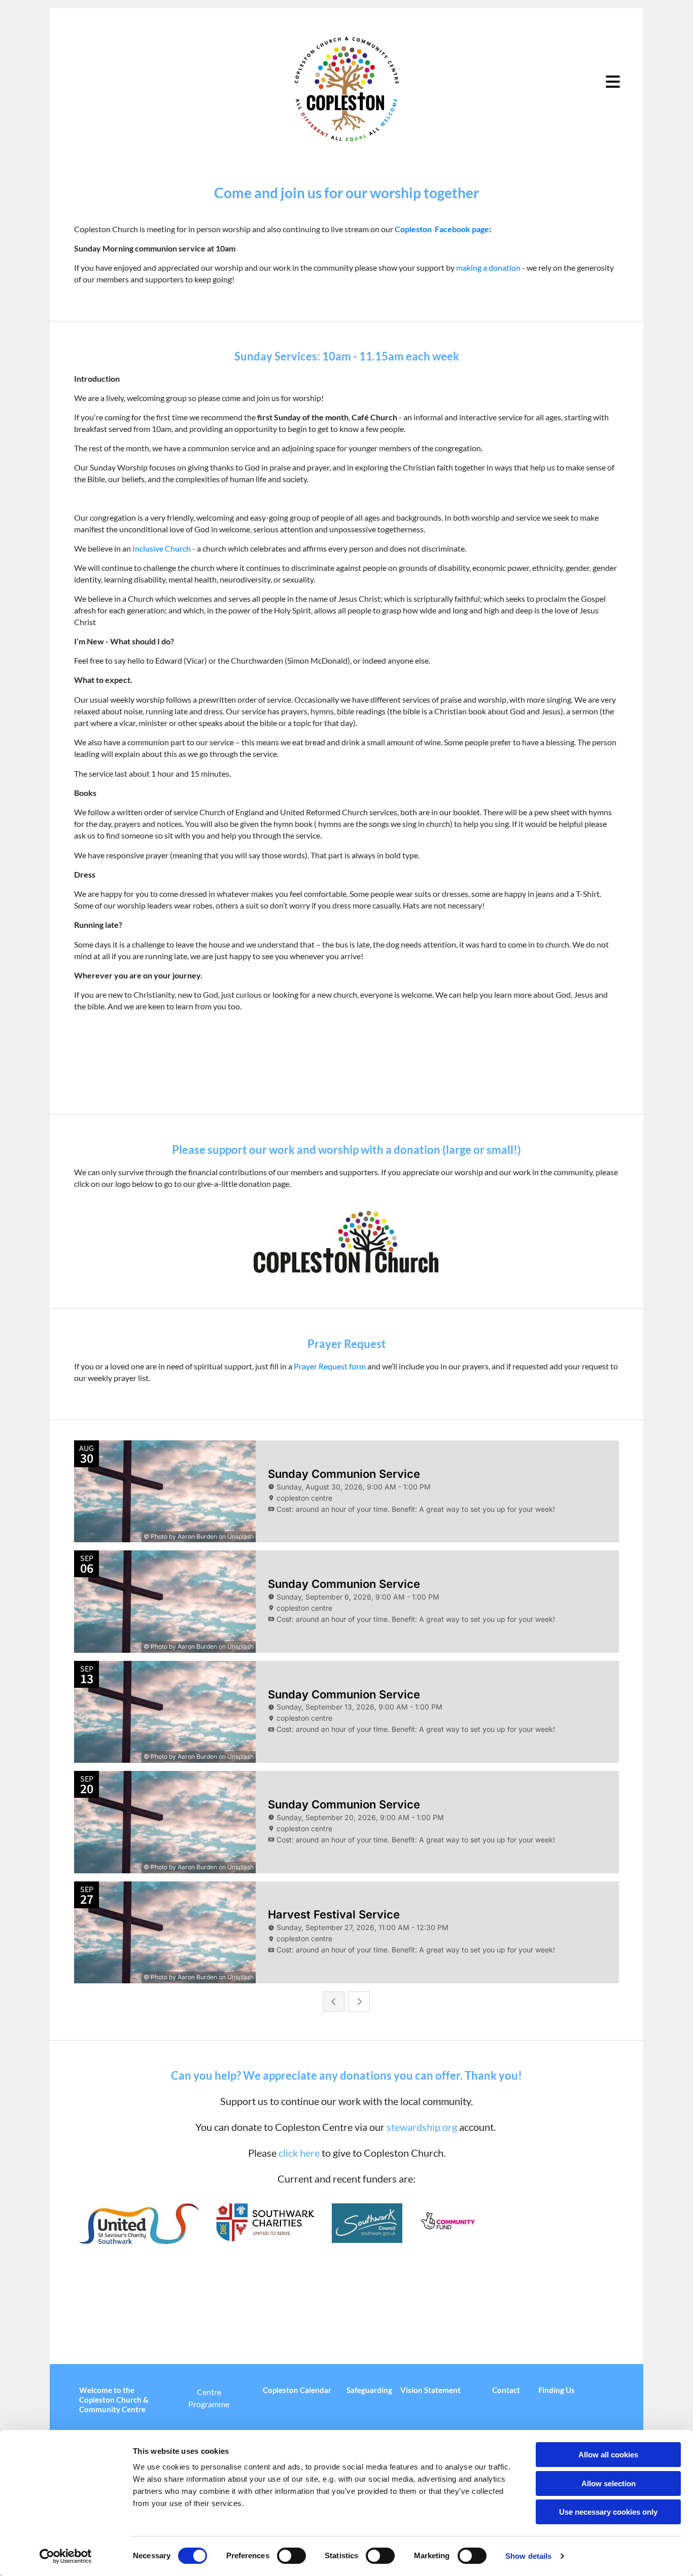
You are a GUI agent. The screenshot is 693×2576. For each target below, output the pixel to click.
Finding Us (557, 2390)
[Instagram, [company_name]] (574, 2326)
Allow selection (609, 2483)
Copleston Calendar (297, 2390)
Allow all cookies (608, 2455)
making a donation (488, 267)
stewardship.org (422, 2127)
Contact (506, 2390)
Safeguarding (369, 2390)
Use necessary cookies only (608, 2512)
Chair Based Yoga (88, 2282)
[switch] (291, 2556)
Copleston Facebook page (442, 229)
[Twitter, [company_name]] (552, 2326)
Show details (528, 2556)
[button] (581, 82)
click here (299, 2153)
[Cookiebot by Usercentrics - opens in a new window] (66, 2556)
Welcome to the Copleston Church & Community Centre (114, 2400)
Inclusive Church (162, 548)
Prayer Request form (330, 1366)
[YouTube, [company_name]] (531, 2326)
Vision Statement (430, 2390)
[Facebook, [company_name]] (510, 2326)
